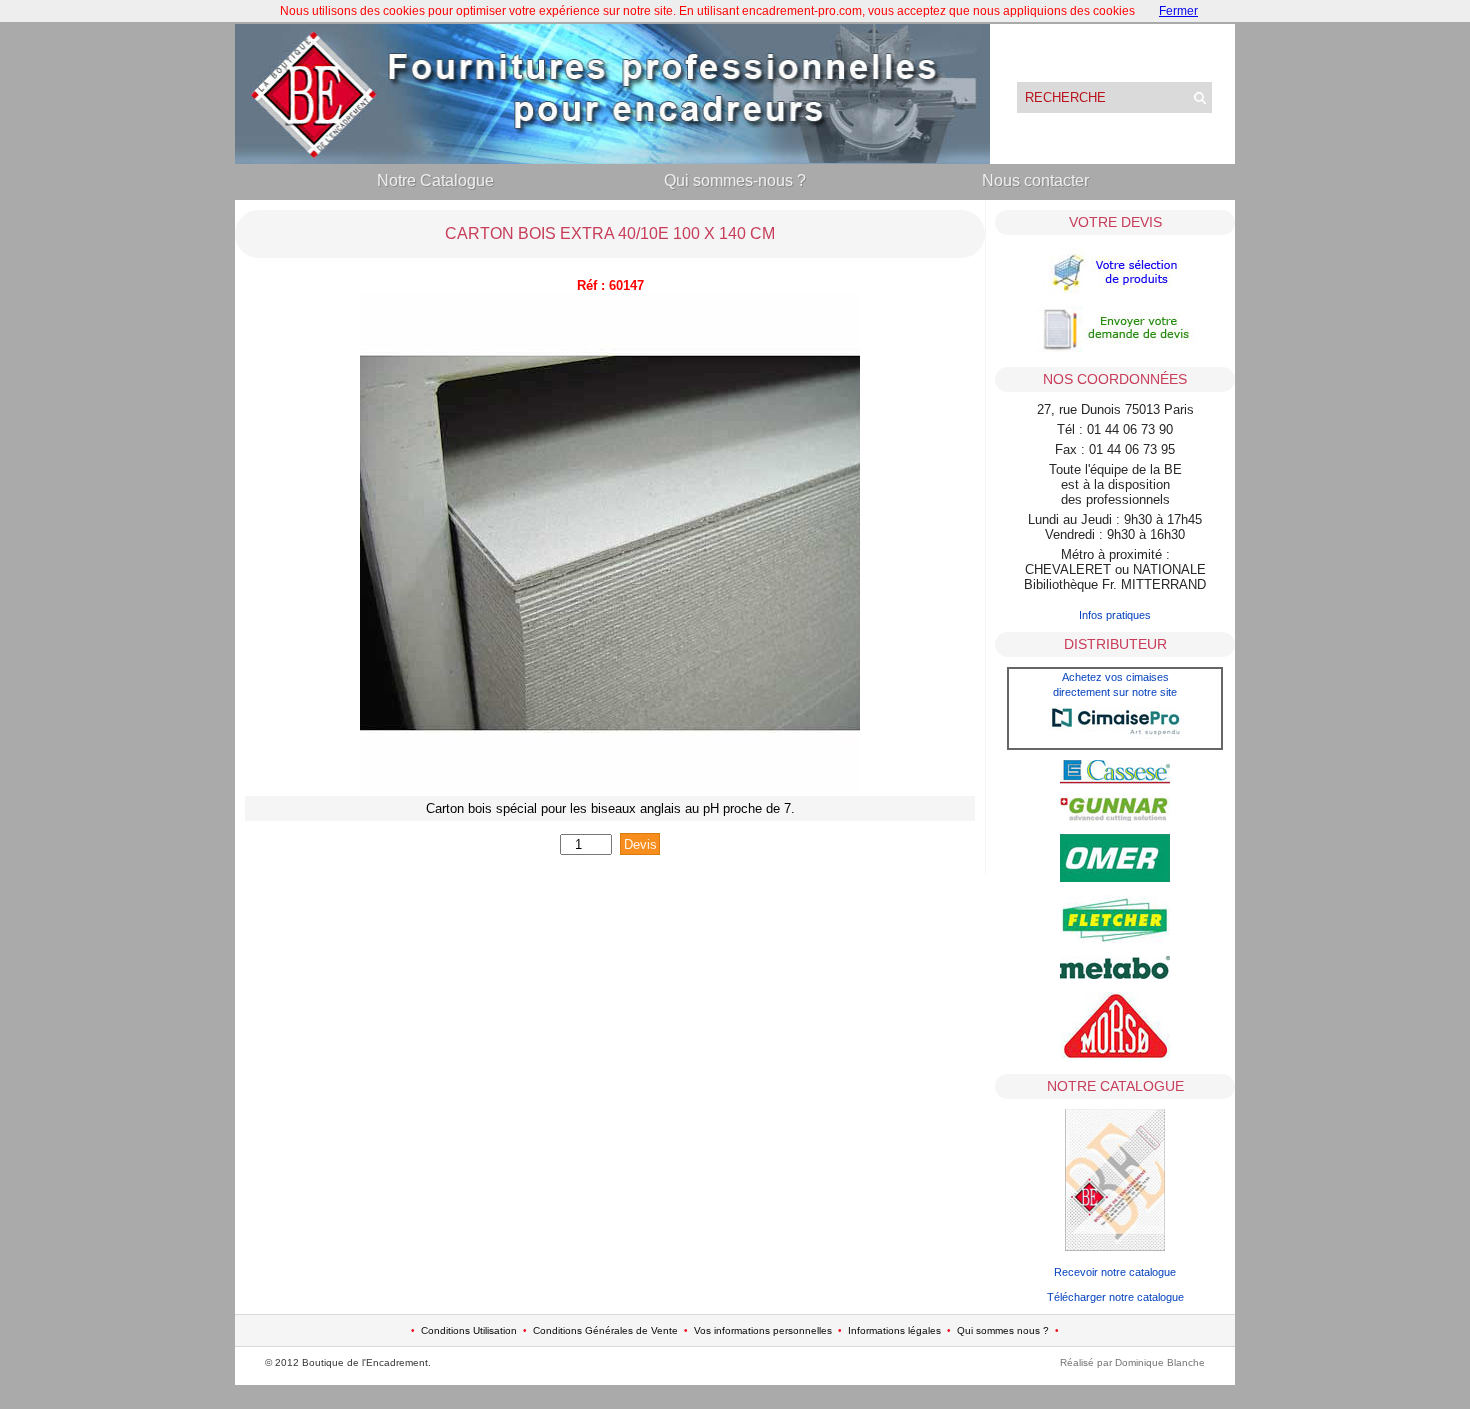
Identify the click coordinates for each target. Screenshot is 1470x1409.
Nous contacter (1035, 180)
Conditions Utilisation (469, 1330)
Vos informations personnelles (763, 1330)
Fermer (1178, 11)
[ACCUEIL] (612, 159)
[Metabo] (1115, 975)
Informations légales (894, 1330)
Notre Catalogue (435, 180)
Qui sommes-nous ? (735, 180)
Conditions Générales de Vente (605, 1330)
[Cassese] (1115, 780)
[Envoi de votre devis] (1115, 350)
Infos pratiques (1115, 615)
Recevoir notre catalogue (1115, 1272)
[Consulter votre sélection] (1115, 294)
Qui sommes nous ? (1003, 1330)
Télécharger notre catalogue (1115, 1297)
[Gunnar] (1115, 817)
